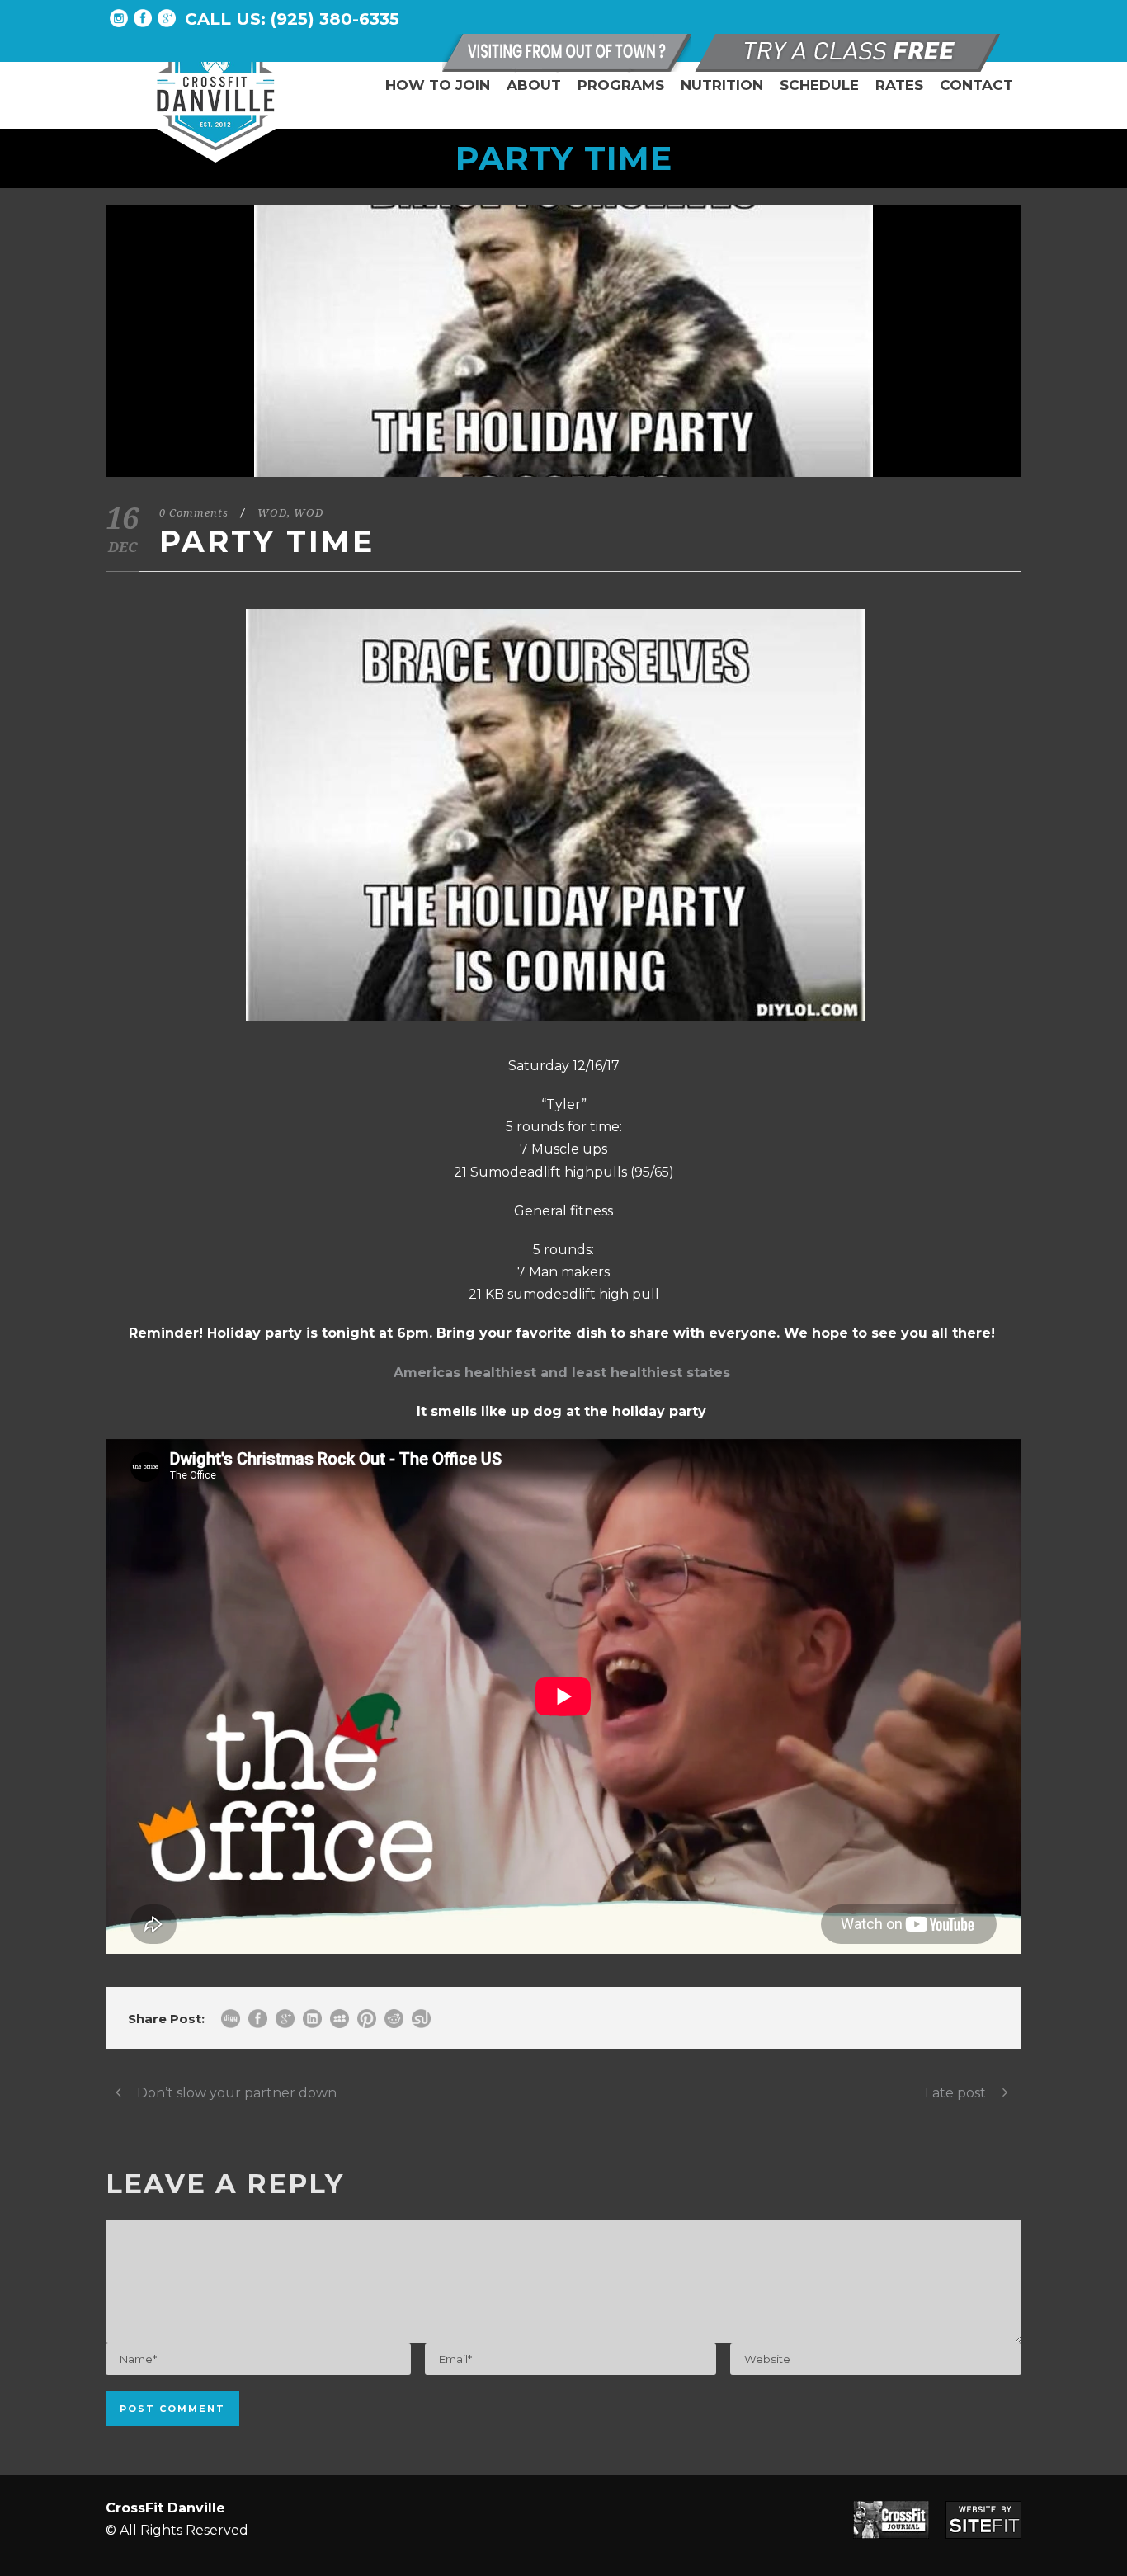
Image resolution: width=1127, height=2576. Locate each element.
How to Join (438, 85)
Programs (621, 85)
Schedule (819, 85)
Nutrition (722, 85)
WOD (272, 513)
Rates (899, 85)
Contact (976, 85)
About (534, 85)
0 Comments (194, 513)
